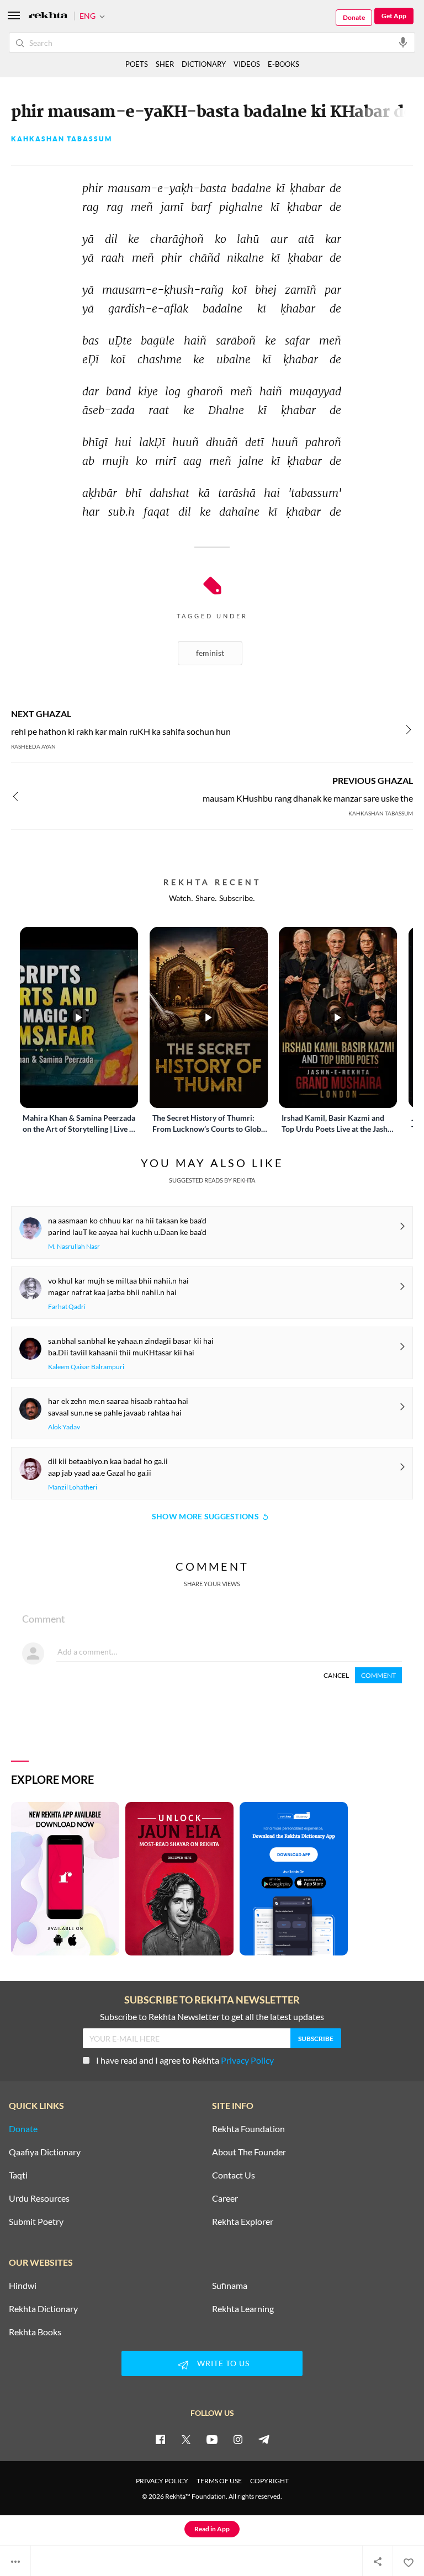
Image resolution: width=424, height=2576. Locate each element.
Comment (378, 1675)
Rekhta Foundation (248, 2129)
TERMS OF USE (219, 2481)
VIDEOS (247, 64)
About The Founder (249, 2152)
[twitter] (186, 2439)
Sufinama (230, 2286)
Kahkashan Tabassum (62, 139)
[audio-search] (403, 42)
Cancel (336, 1675)
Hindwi (23, 2286)
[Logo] (48, 16)
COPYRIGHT (269, 2481)
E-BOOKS (283, 64)
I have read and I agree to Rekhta (185, 2060)
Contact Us (234, 2175)
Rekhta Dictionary (43, 2309)
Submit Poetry (36, 2222)
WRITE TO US (223, 2363)
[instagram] (238, 2439)
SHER (165, 64)
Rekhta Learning (243, 2309)
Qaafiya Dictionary (45, 2152)
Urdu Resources (39, 2198)
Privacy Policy (247, 2060)
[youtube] (212, 2439)
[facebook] (160, 2439)
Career (225, 2198)
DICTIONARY (204, 64)
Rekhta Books (35, 2332)
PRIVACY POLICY (162, 2481)
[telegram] (264, 2439)
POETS (137, 64)
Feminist (210, 653)
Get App (394, 16)
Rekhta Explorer (243, 2222)
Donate (354, 17)
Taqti (18, 2175)
